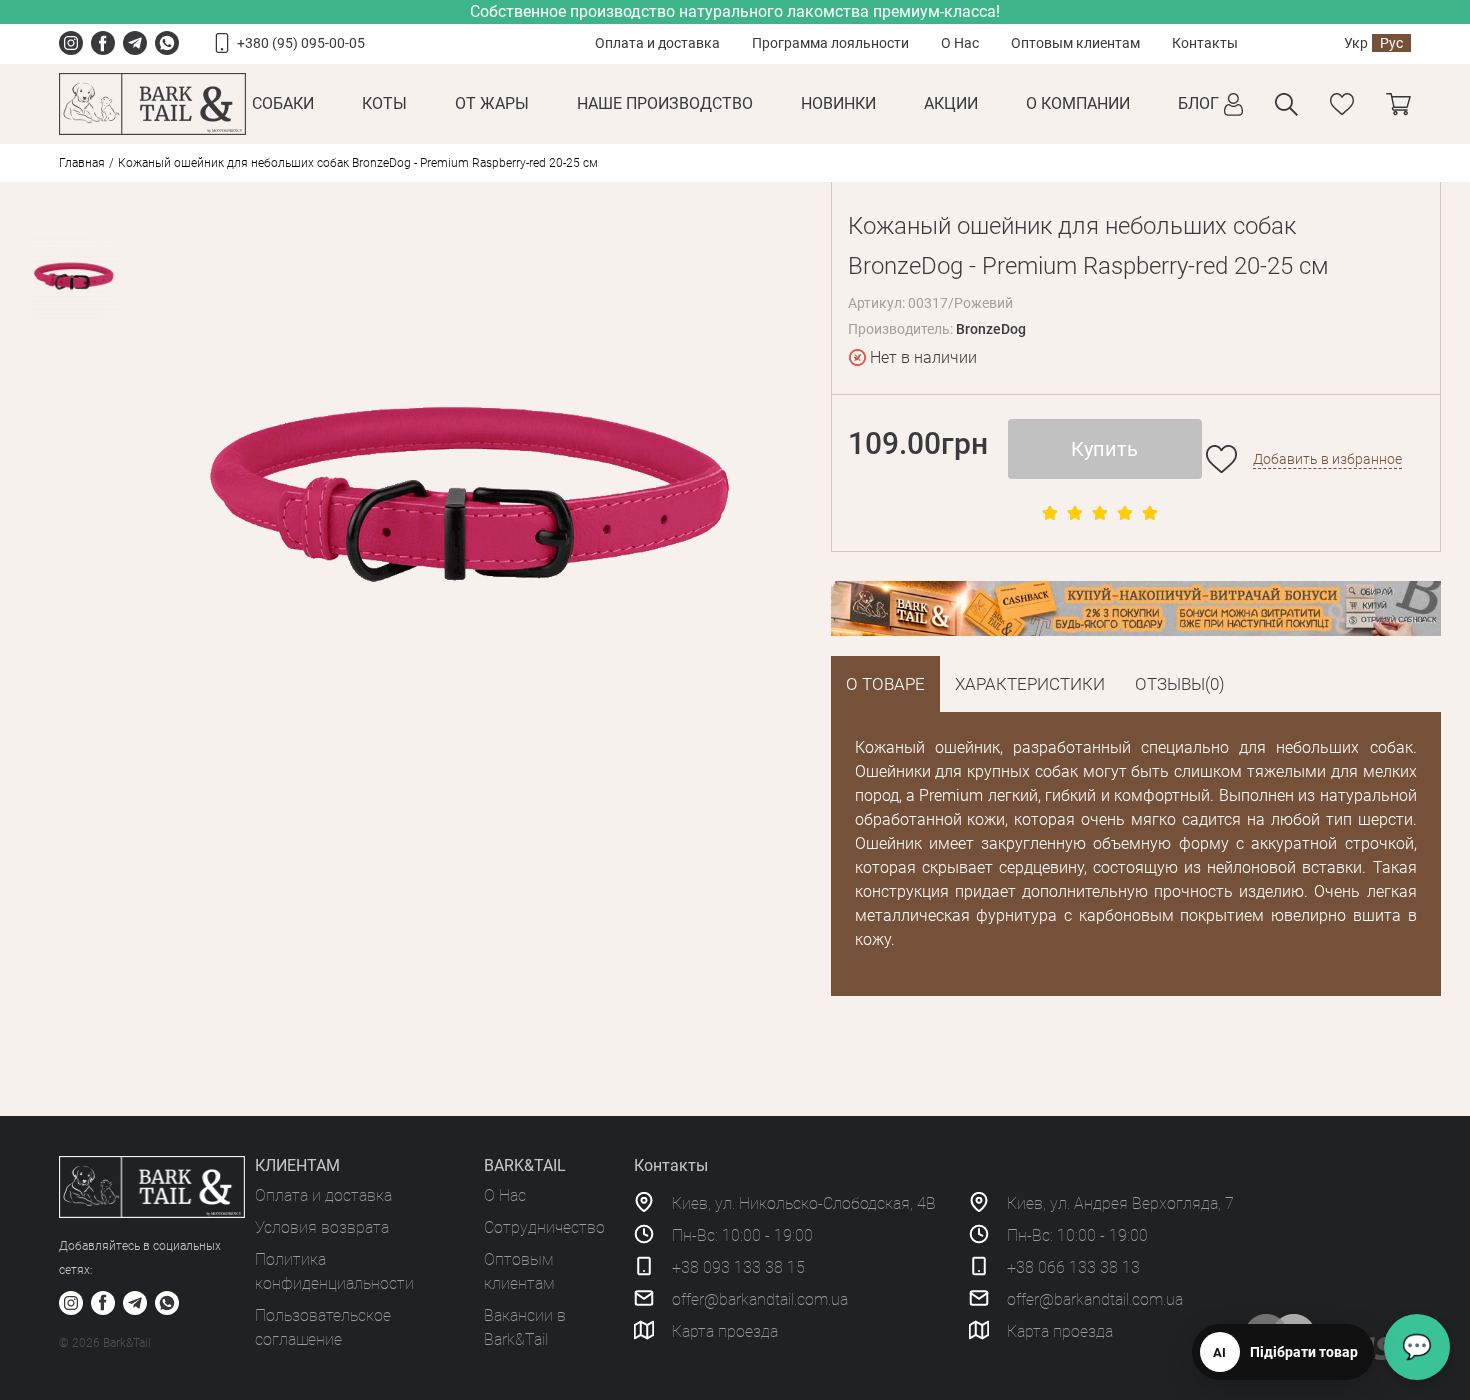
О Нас (960, 43)
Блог (1198, 103)
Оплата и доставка (657, 43)
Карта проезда (725, 1331)
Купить (1104, 449)
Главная (82, 163)
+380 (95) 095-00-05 (301, 43)
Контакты (1205, 43)
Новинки (838, 103)
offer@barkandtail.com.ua (760, 1299)
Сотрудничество (544, 1227)
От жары (492, 103)
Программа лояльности (830, 43)
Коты (384, 103)
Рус (1391, 43)
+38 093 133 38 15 (738, 1267)
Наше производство (665, 103)
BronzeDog (991, 329)
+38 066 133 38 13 (1073, 1267)
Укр (1356, 43)
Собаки (283, 103)
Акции (951, 103)
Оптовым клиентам (1075, 43)
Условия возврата (322, 1227)
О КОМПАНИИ (1078, 103)
